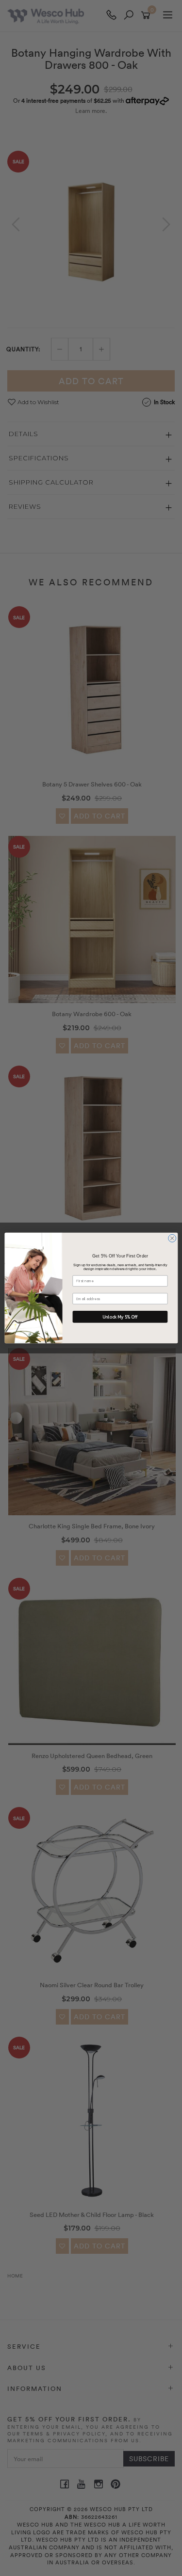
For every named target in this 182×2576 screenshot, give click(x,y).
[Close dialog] (172, 1238)
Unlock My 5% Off (120, 1317)
